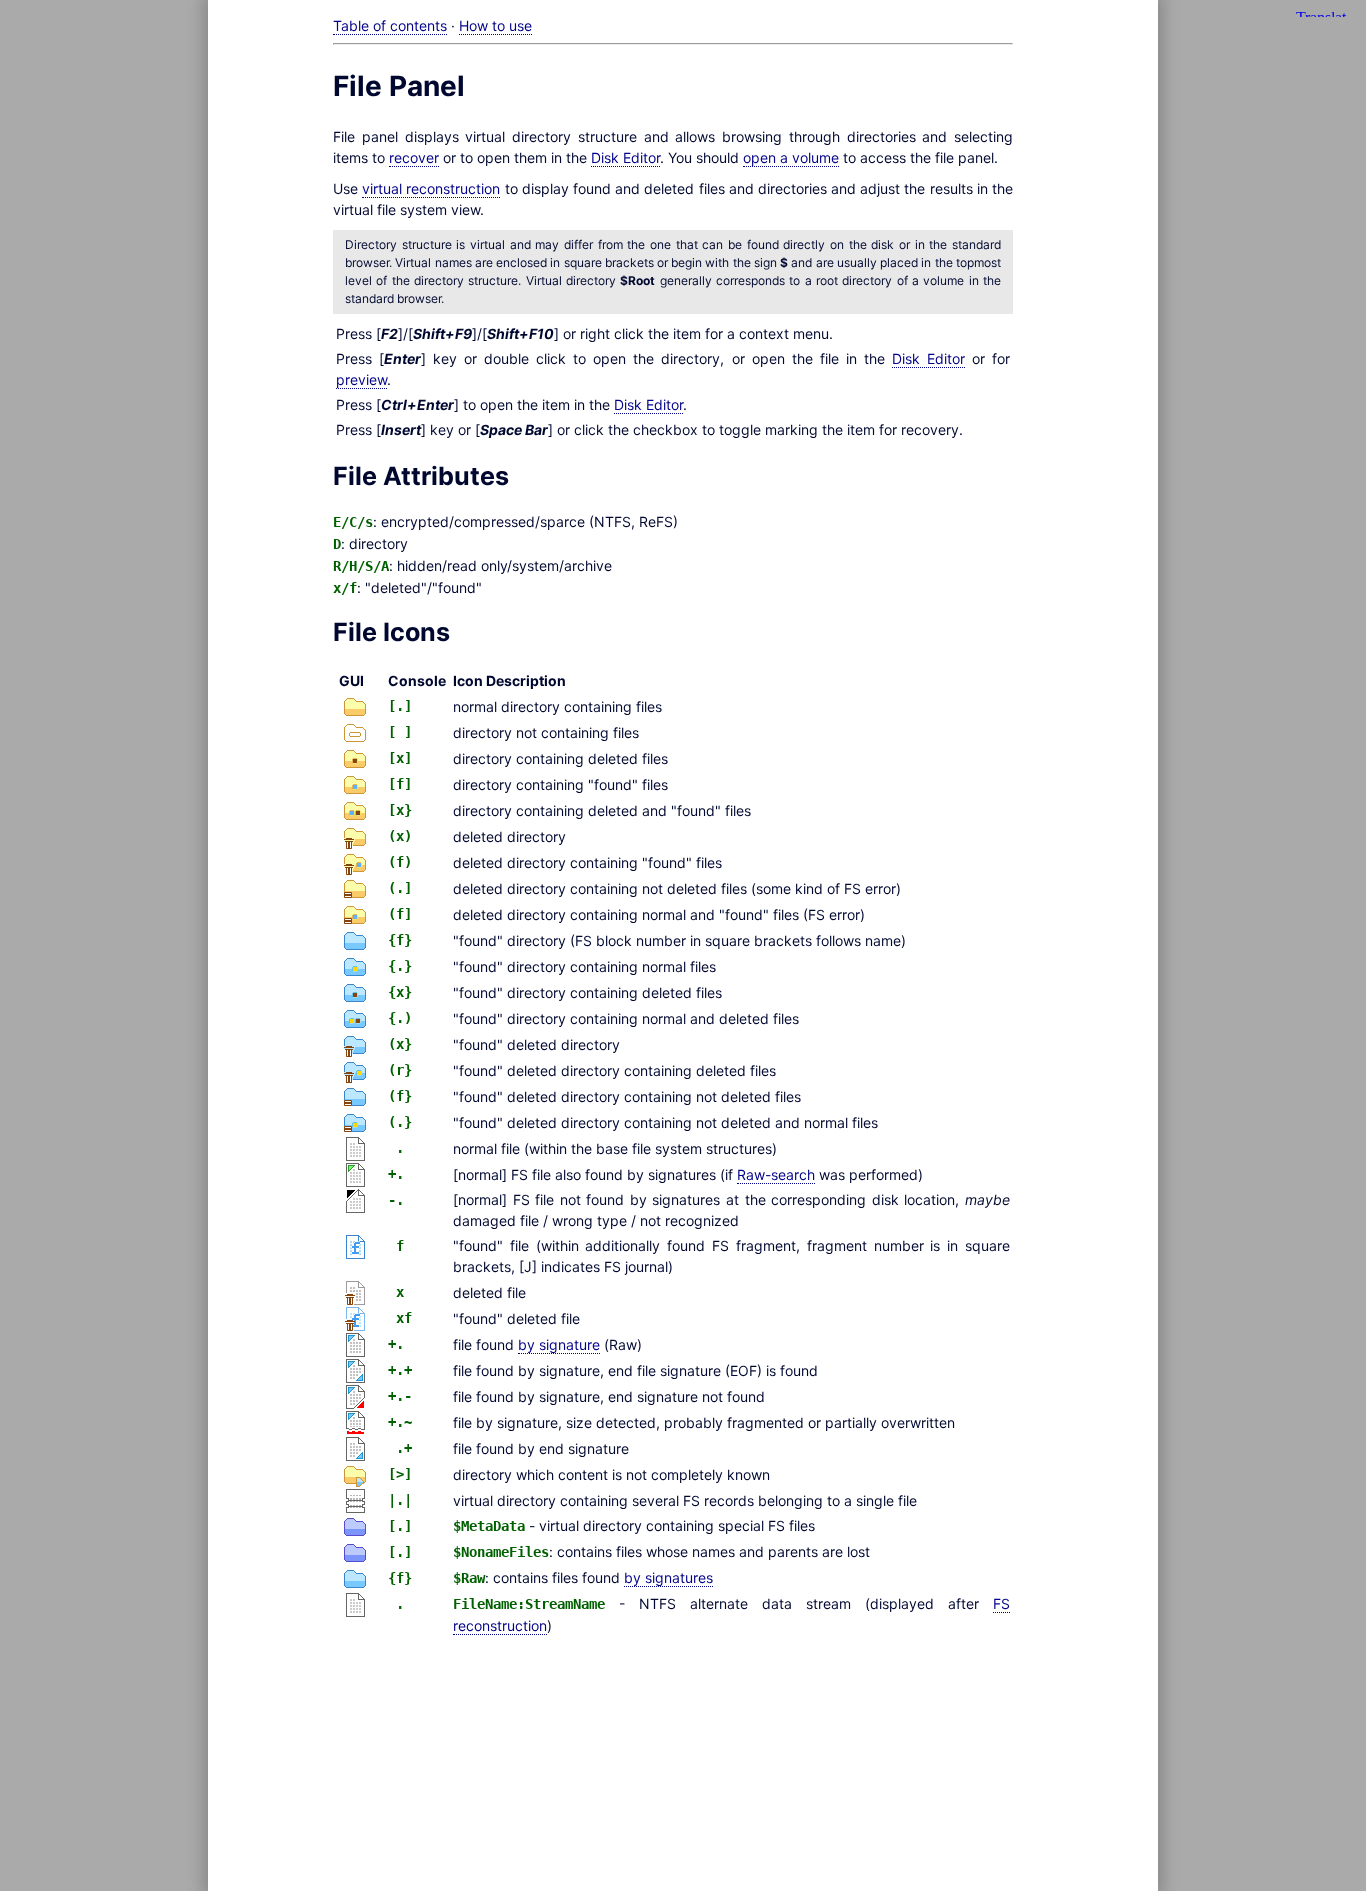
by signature (559, 1344)
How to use (495, 25)
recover (414, 157)
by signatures (668, 1577)
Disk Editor (625, 157)
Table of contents (390, 25)
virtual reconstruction (431, 188)
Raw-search (776, 1174)
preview (361, 379)
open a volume (791, 157)
